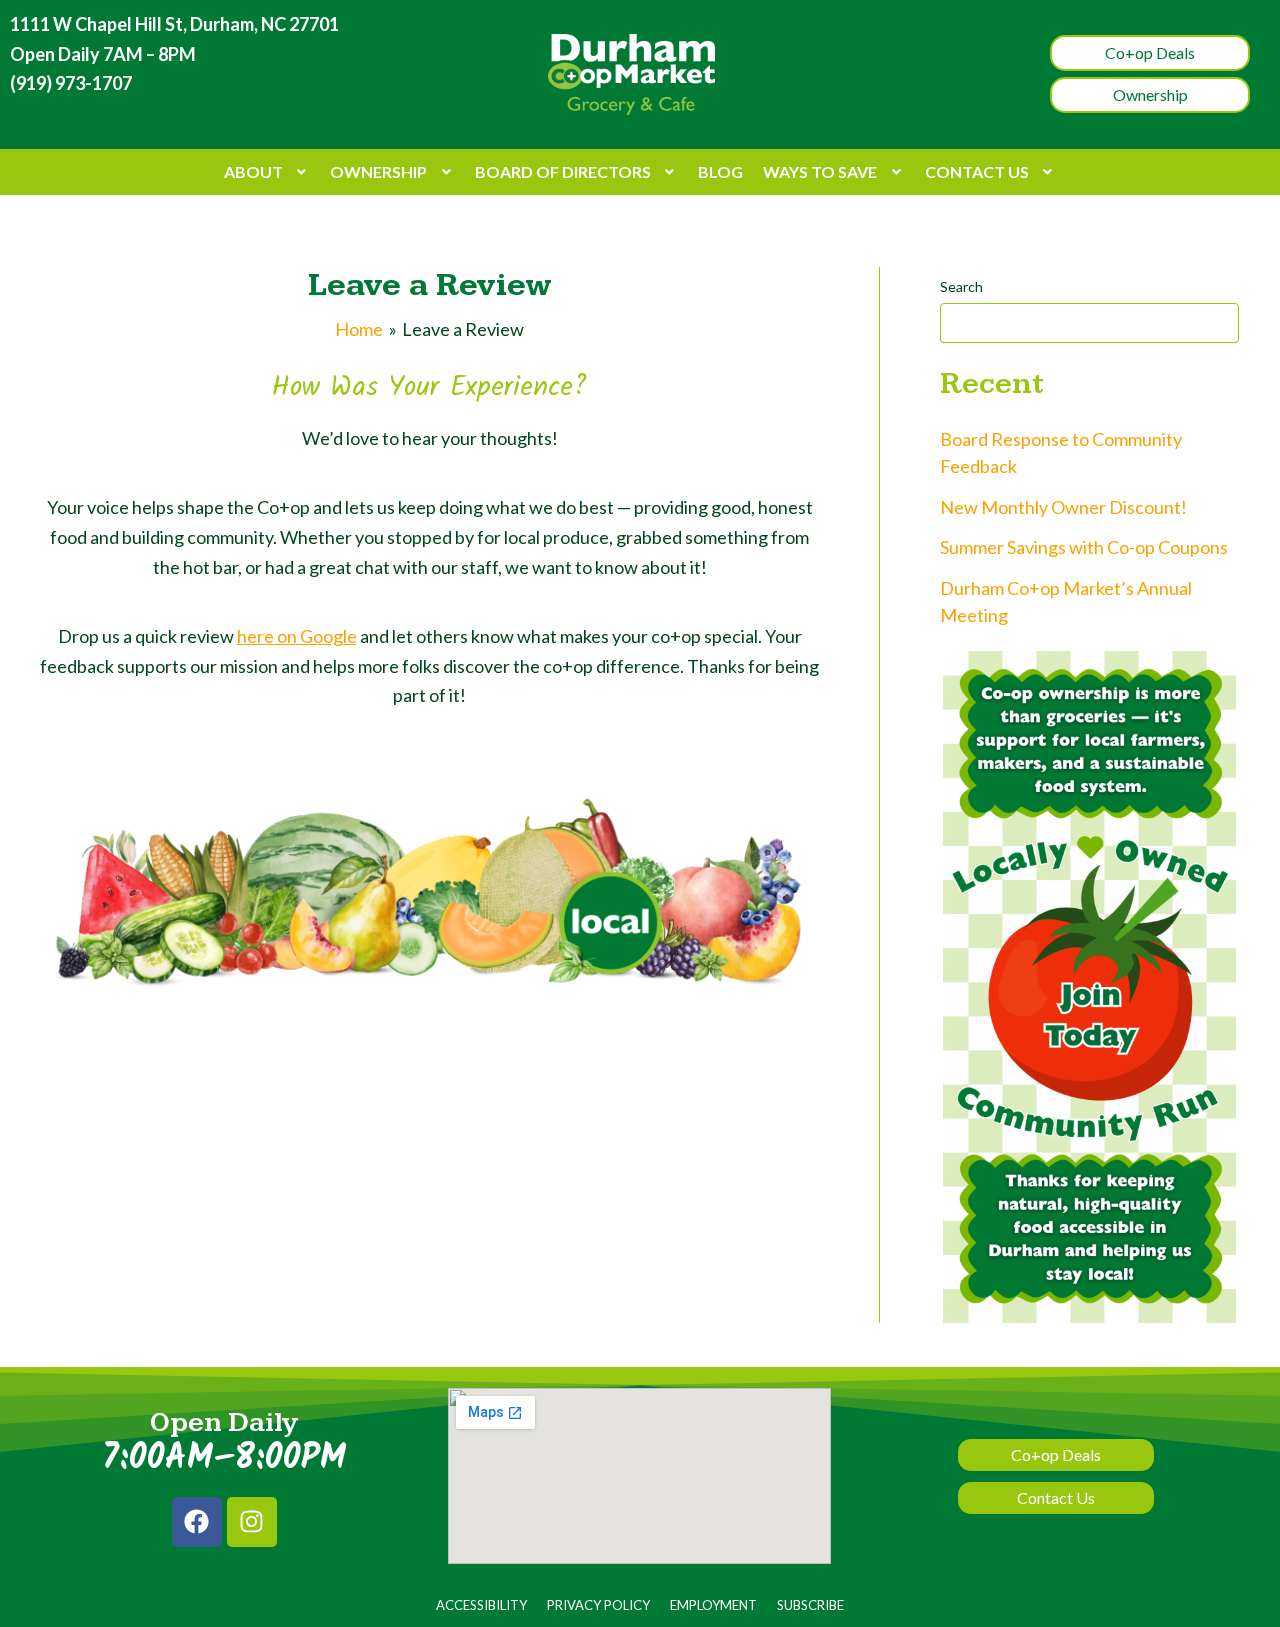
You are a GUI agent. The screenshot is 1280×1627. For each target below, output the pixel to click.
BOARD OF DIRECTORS (563, 171)
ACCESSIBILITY (481, 1605)
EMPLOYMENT (713, 1605)
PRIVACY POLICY (598, 1605)
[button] (267, 172)
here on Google (297, 636)
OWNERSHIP (378, 171)
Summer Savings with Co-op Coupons (1084, 547)
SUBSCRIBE (810, 1605)
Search (961, 286)
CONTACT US (977, 171)
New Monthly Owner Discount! (1063, 507)
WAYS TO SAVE (820, 171)
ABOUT (253, 171)
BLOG (720, 171)
